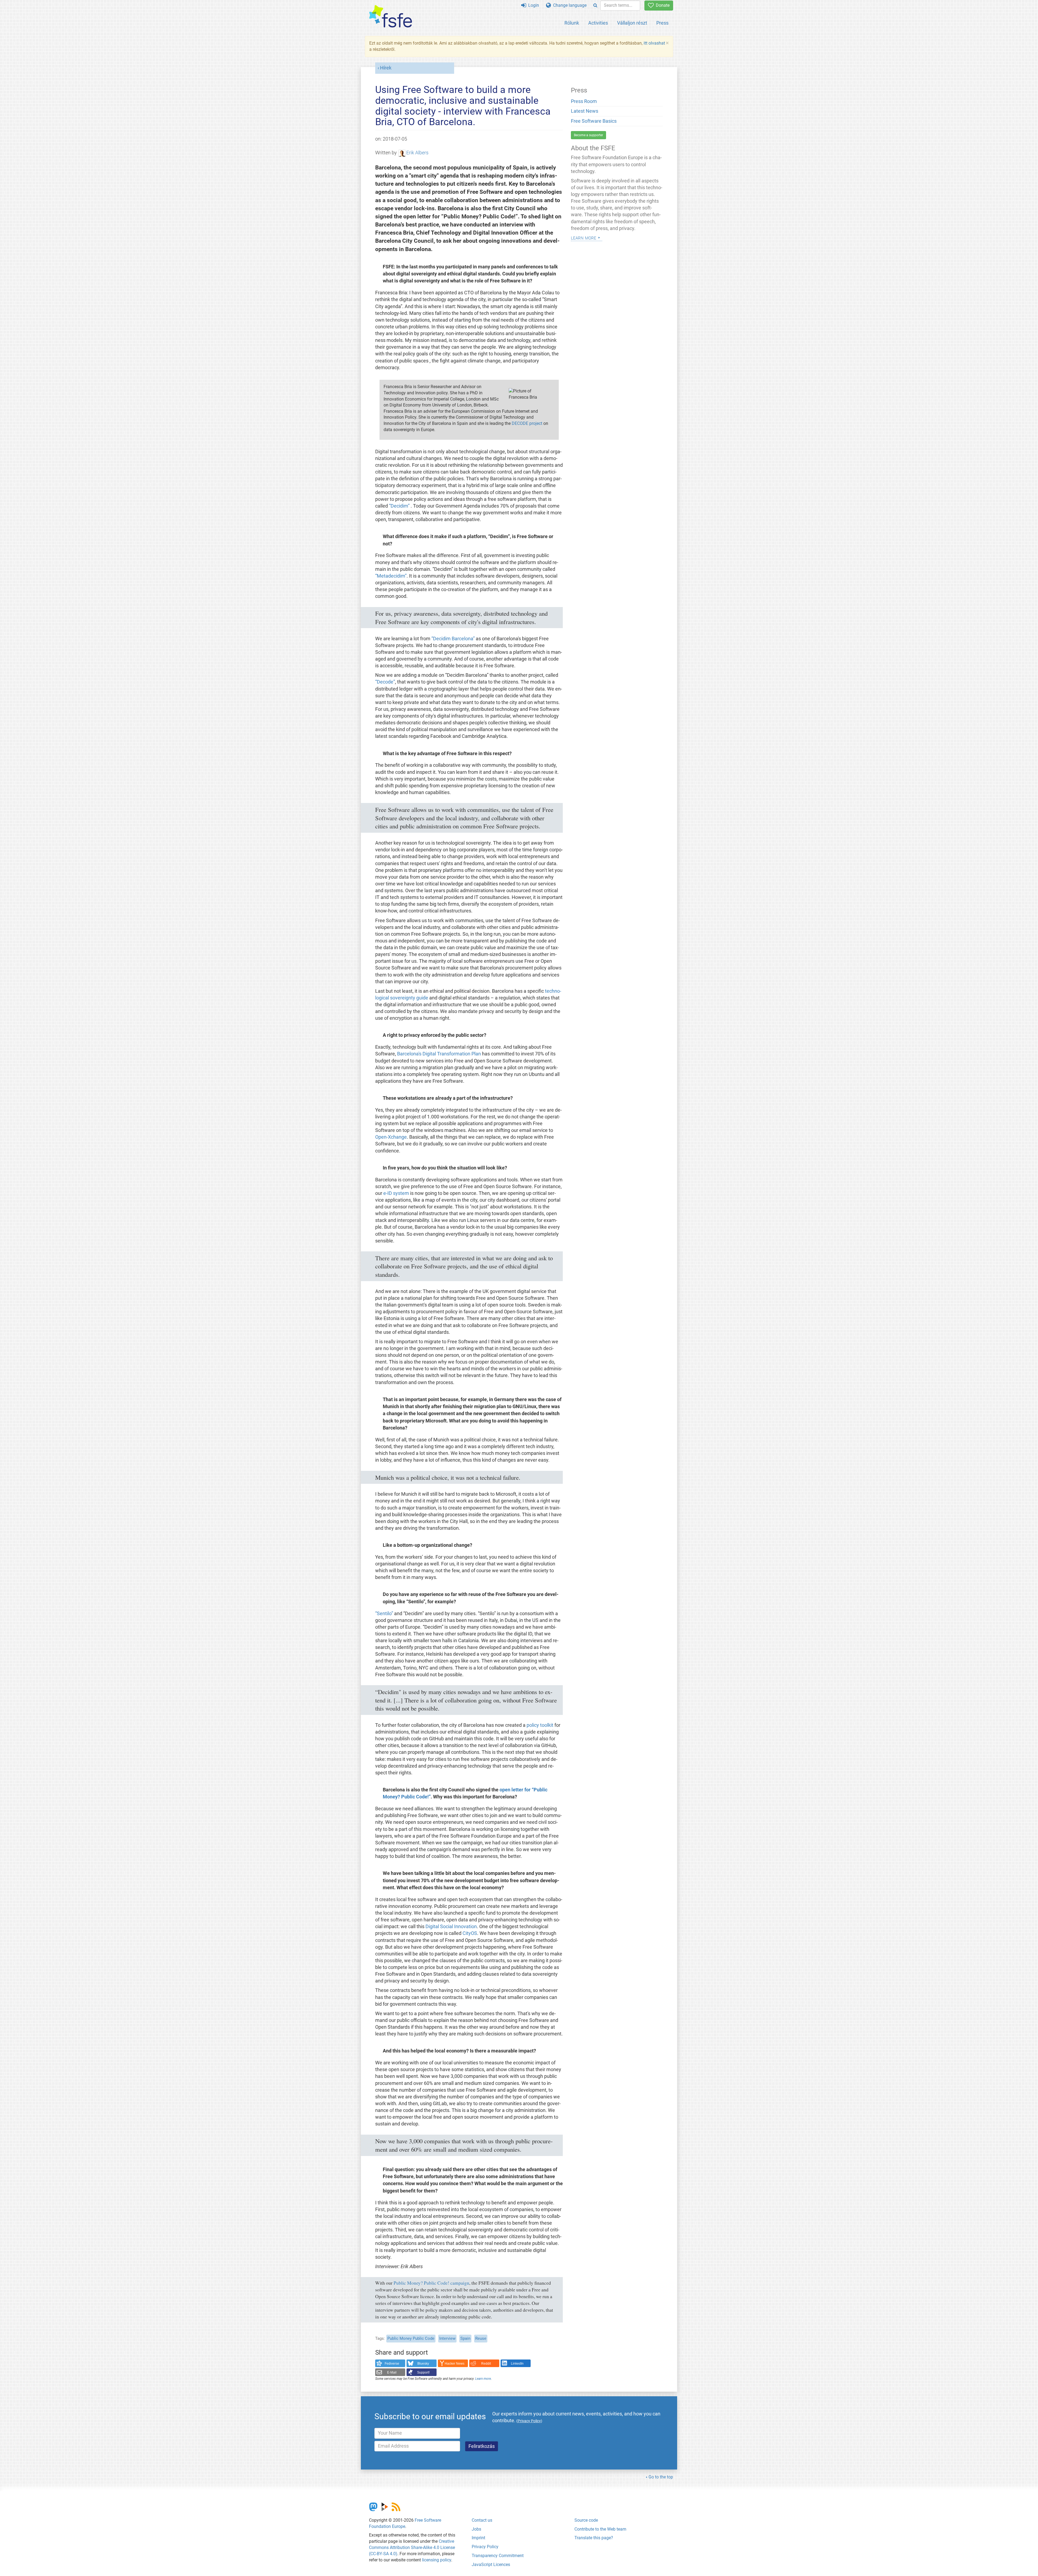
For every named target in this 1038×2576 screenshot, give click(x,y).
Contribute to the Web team (600, 2529)
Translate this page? (594, 2538)
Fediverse (392, 2364)
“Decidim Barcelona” (453, 639)
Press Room (584, 101)
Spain (465, 2338)
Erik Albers (417, 153)
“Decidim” (400, 506)
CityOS (470, 1933)
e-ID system (396, 1193)
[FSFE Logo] (391, 17)
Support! (423, 2372)
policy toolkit (540, 1725)
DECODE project (527, 423)
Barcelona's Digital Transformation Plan (439, 1054)
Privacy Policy (485, 2547)
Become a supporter (588, 135)
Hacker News (455, 2364)
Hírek (386, 68)
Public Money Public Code (411, 2338)
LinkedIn (517, 2364)
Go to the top (661, 2477)
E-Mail (392, 2372)
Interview (447, 2338)
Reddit (486, 2364)
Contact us (482, 2520)
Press (662, 23)
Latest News (585, 111)
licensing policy (437, 2560)
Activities (598, 23)
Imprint (478, 2538)
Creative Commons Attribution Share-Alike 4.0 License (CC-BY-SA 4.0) (412, 2547)
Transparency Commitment (498, 2556)
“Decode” (385, 682)
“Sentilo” (384, 1614)
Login (533, 5)
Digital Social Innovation (451, 1927)
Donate (662, 5)
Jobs (476, 2529)
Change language (569, 5)
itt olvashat (654, 43)
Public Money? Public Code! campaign (431, 2283)
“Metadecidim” (391, 576)
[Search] (595, 6)
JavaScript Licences (491, 2565)
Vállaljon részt (632, 23)
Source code (586, 2520)
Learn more (483, 2379)
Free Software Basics (594, 121)
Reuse (481, 2338)
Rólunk (572, 23)
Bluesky (423, 2364)
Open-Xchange (391, 1137)
